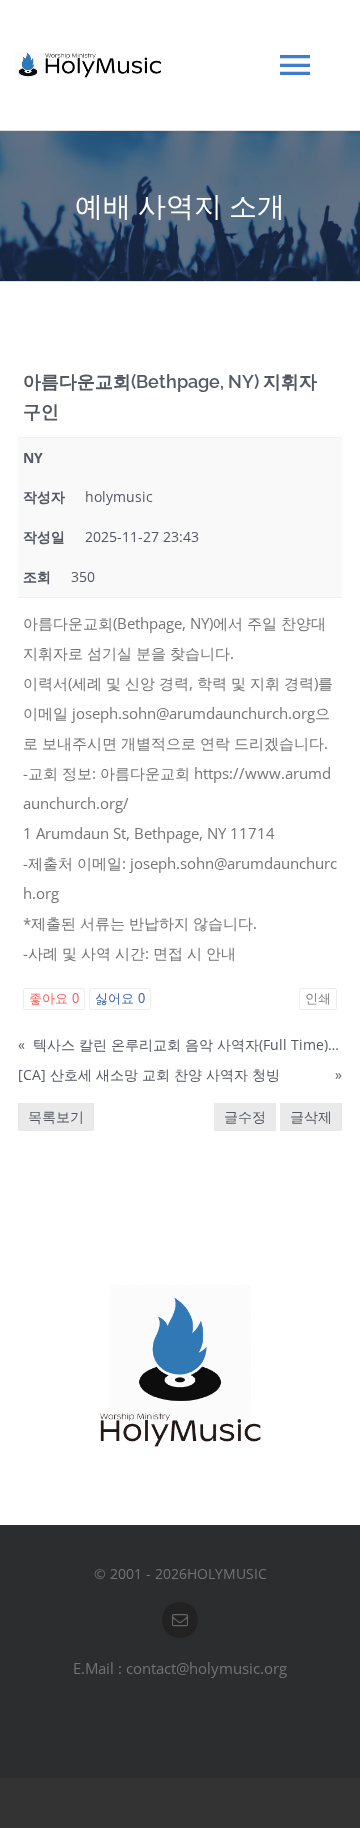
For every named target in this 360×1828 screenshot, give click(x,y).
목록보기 (56, 1116)
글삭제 (311, 1116)
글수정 (245, 1116)
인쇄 (318, 998)
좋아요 (54, 998)
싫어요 (120, 998)
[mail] (180, 1620)
